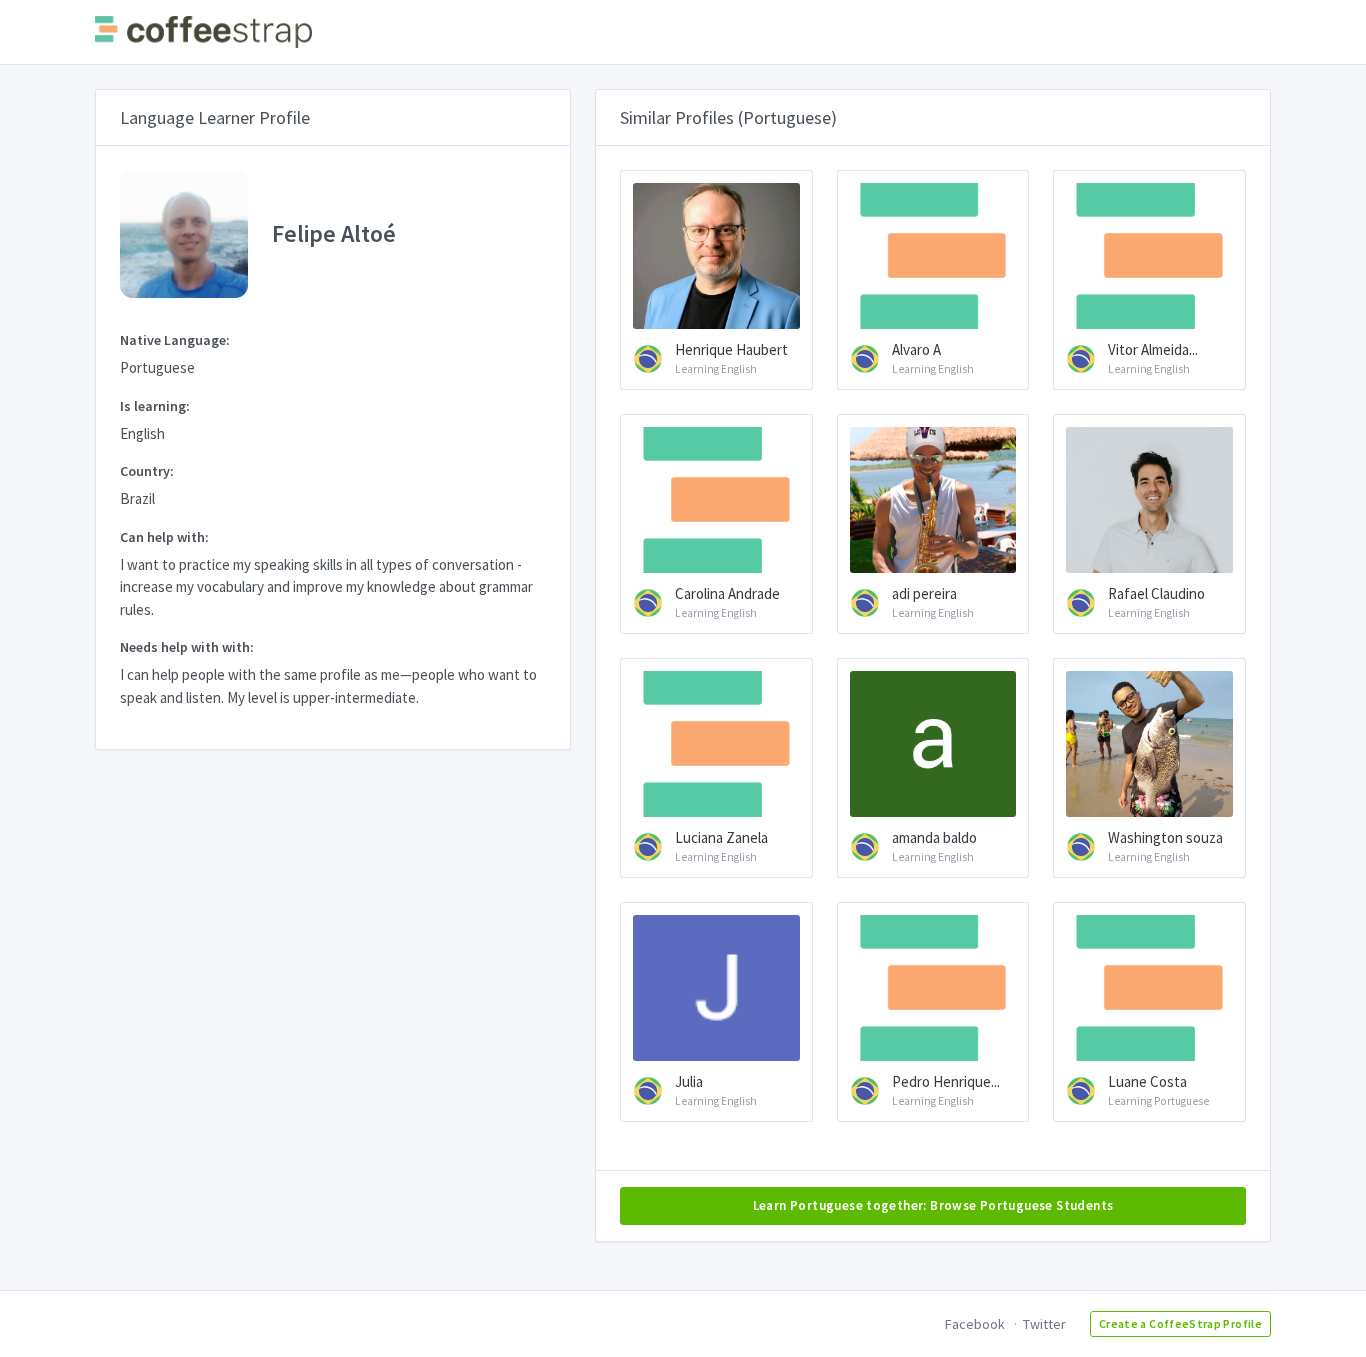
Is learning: (155, 406)
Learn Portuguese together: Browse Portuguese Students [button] (933, 1205)
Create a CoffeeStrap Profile (1180, 1323)
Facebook (975, 1324)
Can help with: (164, 537)
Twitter (1044, 1324)
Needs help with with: (187, 647)
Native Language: (175, 340)
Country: (147, 471)
